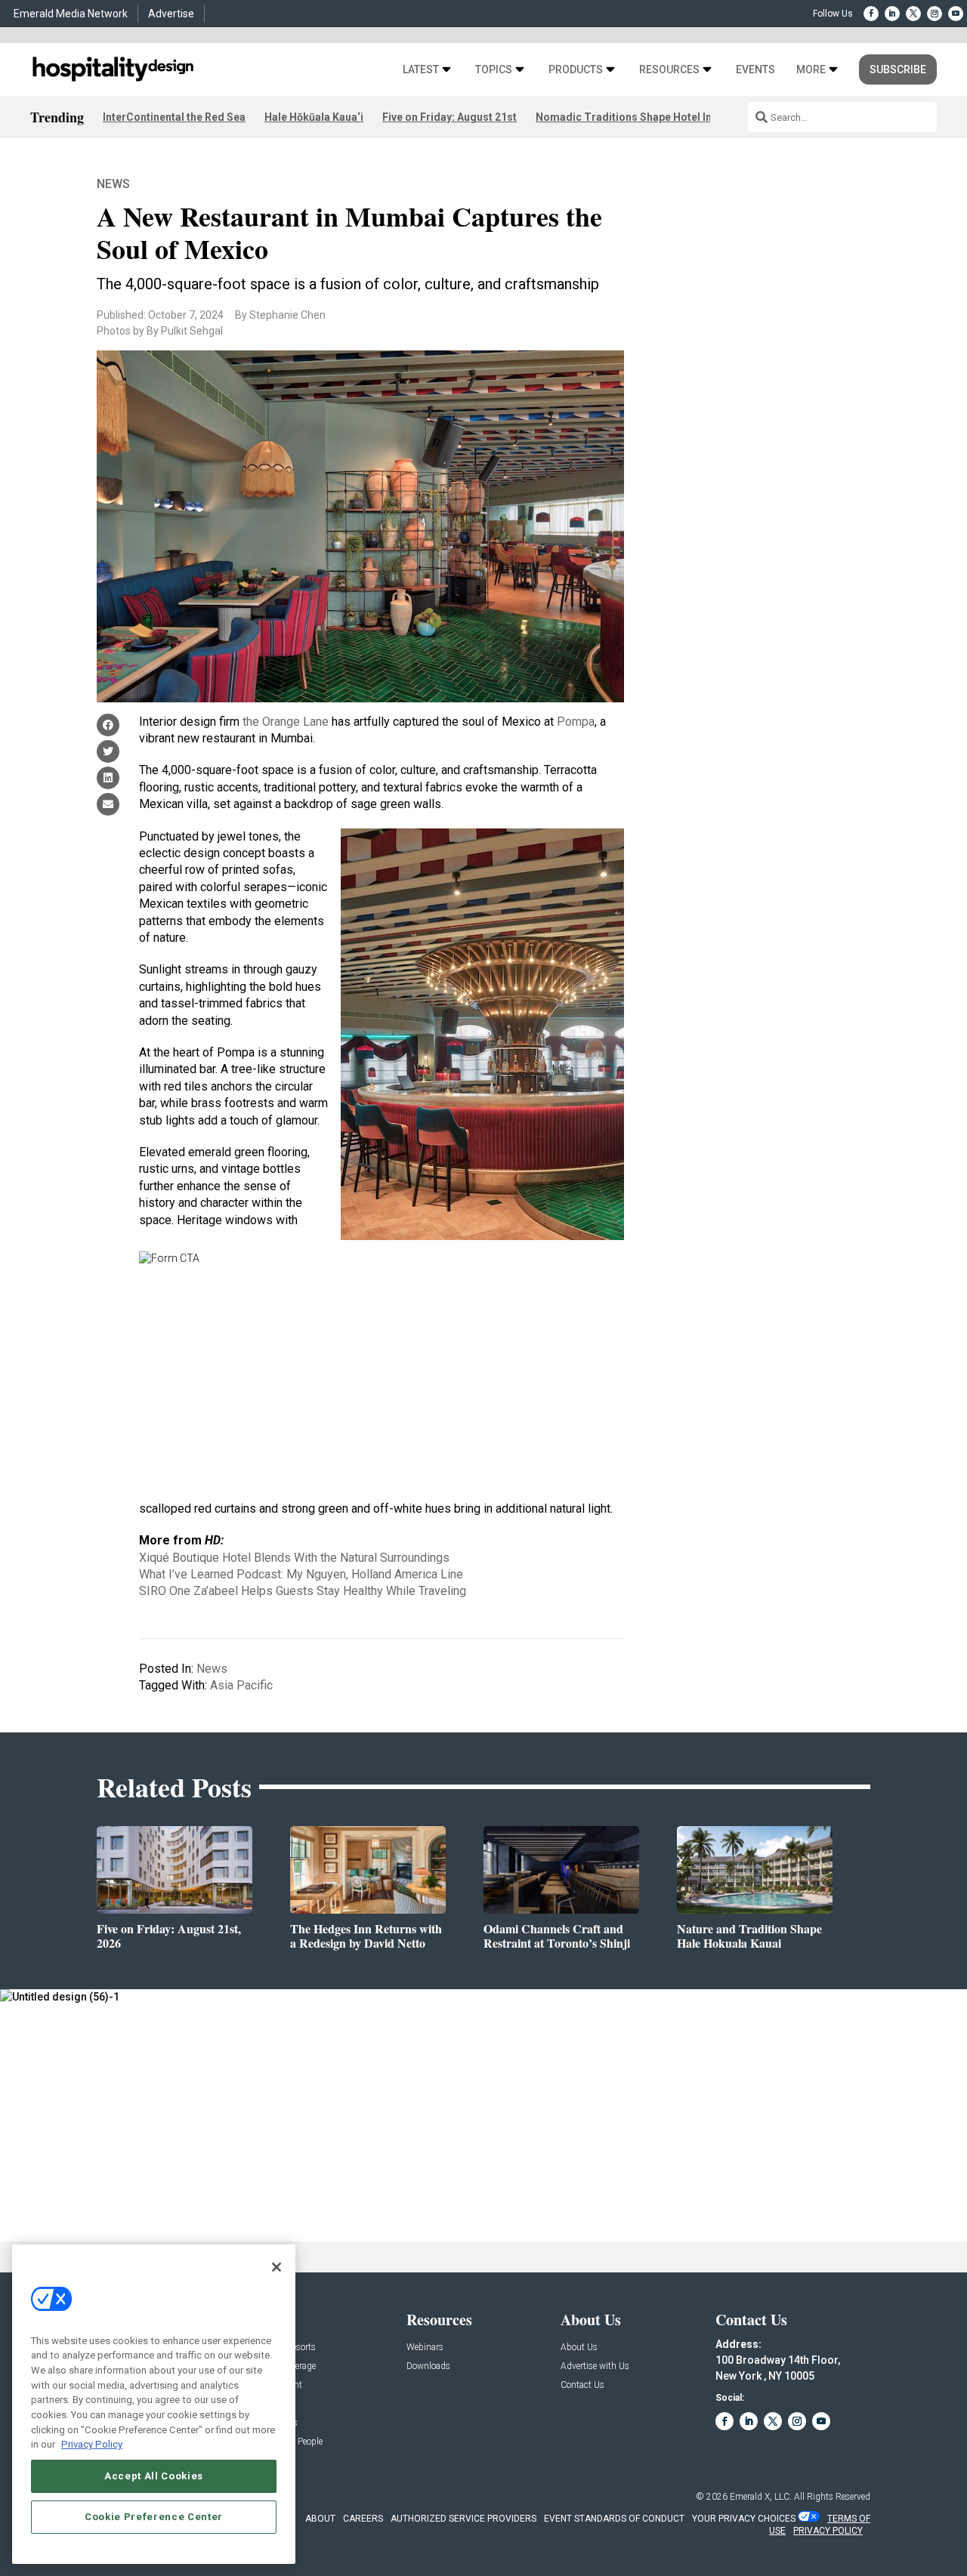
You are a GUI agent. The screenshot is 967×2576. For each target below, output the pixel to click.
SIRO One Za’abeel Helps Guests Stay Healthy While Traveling (303, 1591)
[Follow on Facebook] (871, 14)
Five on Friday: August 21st (450, 117)
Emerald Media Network (71, 14)
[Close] (277, 2267)
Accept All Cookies (154, 2476)
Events (755, 70)
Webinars (425, 2348)
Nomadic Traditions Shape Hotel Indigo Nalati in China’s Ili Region (701, 117)
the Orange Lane (286, 722)
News (113, 184)
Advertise (171, 14)
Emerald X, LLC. (761, 2497)
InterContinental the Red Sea (174, 117)
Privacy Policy (92, 2444)
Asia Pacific (241, 1685)
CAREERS (363, 2519)
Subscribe (898, 69)
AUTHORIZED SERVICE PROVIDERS (463, 2519)
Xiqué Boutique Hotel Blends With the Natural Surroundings (294, 1558)
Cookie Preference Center (154, 2517)
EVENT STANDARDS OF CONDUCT (614, 2519)
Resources (669, 70)
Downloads (428, 2366)
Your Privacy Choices (744, 2519)
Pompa (576, 722)
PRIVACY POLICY (828, 2531)
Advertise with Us (595, 2366)
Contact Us (582, 2385)
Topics (494, 70)
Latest (421, 70)
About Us (579, 2348)
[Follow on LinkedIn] (892, 14)
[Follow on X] (913, 14)
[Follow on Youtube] (956, 14)
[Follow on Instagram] (935, 14)
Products (576, 70)
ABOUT (320, 2519)
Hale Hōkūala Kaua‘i (314, 117)
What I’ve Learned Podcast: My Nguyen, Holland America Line (301, 1574)
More (811, 70)
